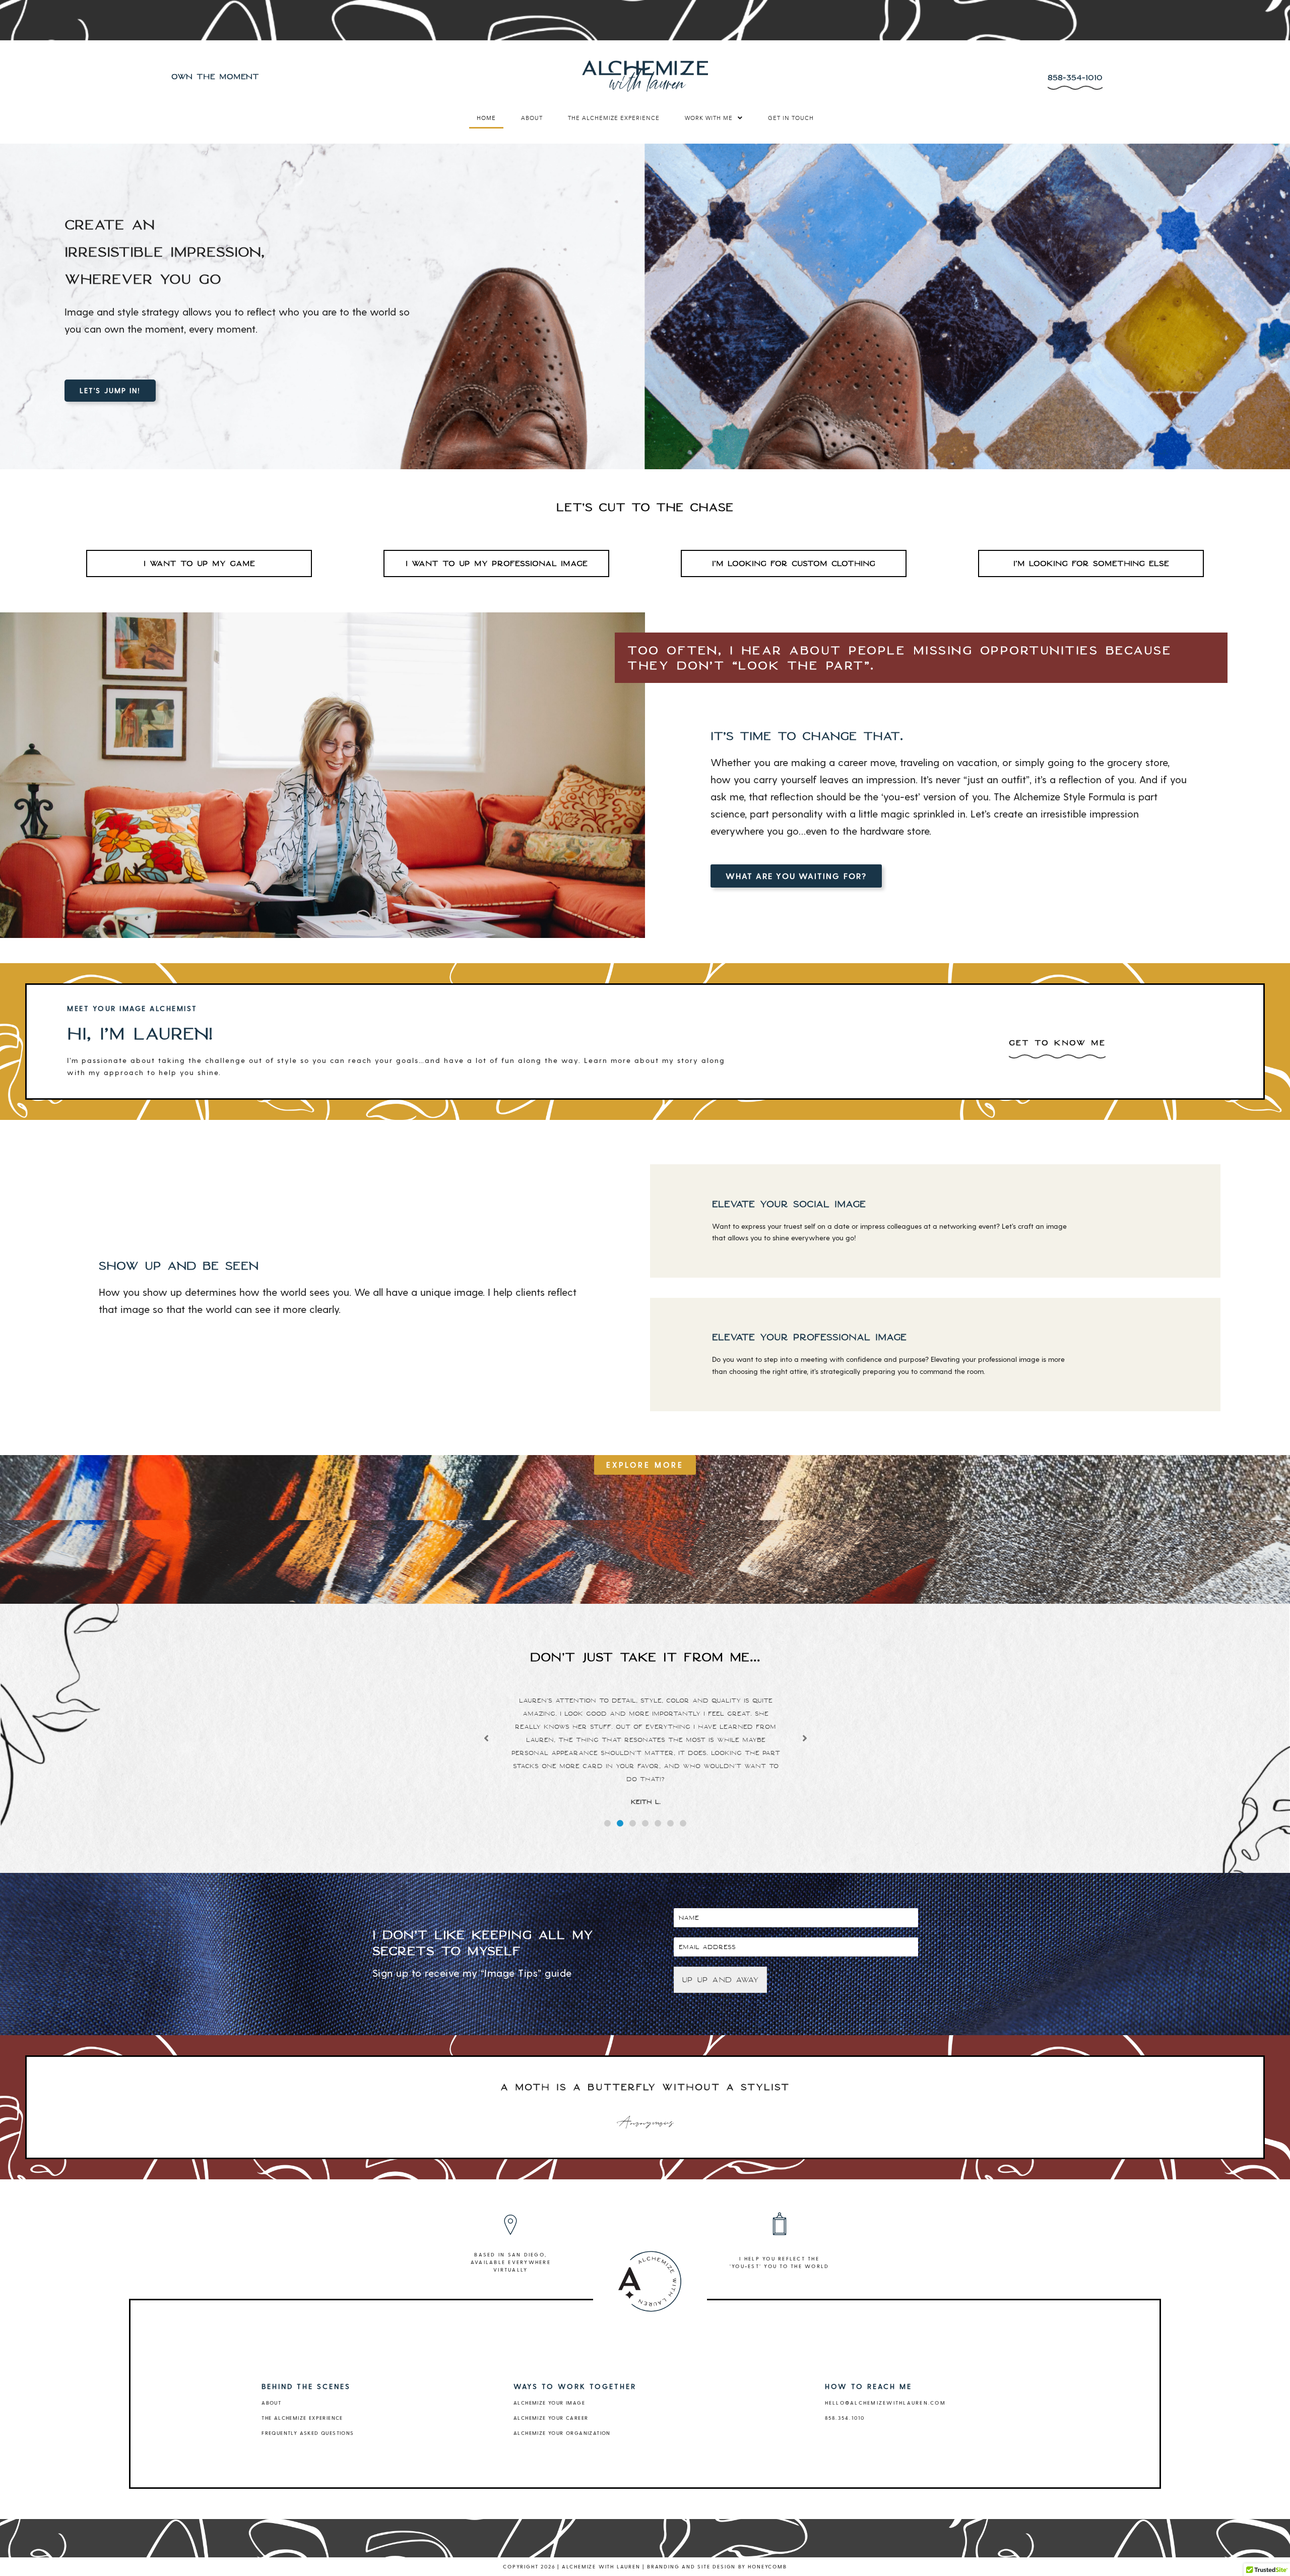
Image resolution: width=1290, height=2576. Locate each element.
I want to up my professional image (497, 563)
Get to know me (1057, 1043)
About (532, 118)
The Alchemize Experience (614, 118)
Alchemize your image (549, 2403)
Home (486, 118)
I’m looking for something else (1091, 563)
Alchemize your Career (551, 2418)
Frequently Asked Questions (308, 2433)
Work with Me (709, 118)
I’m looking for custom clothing (794, 563)
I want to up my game (199, 563)
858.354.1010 (845, 2418)
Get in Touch (791, 118)
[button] (714, 118)
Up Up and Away (720, 1980)
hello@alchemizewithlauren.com (885, 2403)
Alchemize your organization (562, 2433)
